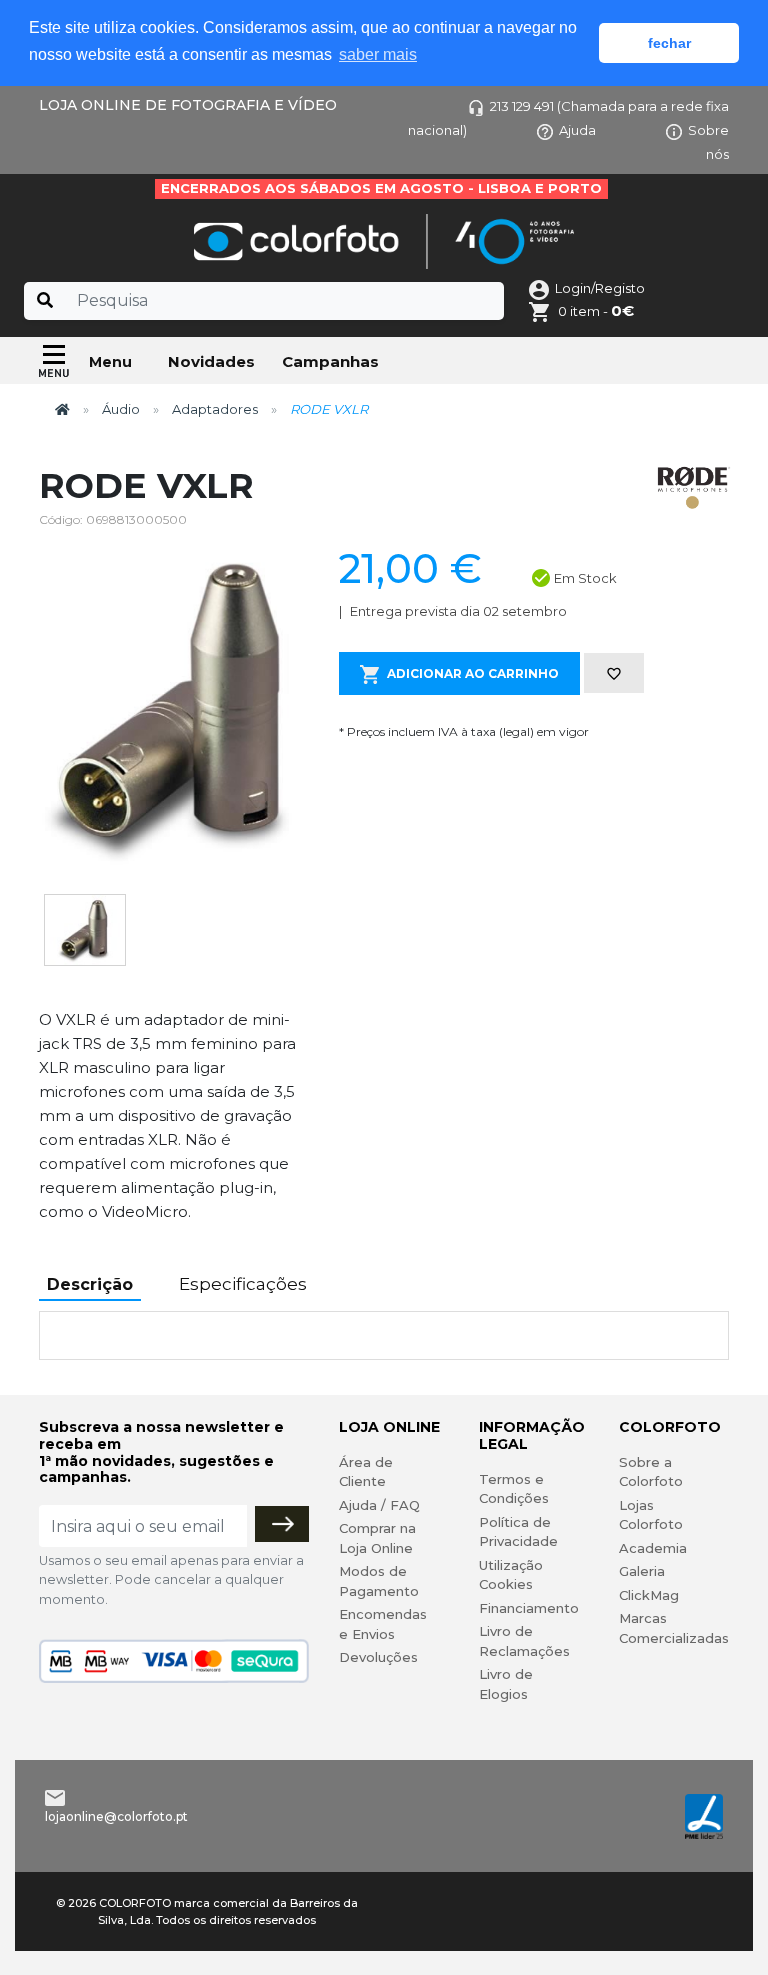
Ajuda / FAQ (379, 1505)
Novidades (211, 361)
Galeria (642, 1571)
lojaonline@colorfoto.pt (116, 1816)
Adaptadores (215, 409)
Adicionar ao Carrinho (473, 673)
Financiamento (529, 1608)
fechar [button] (669, 43)
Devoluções (378, 1657)
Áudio (121, 409)
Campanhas (330, 361)
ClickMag (649, 1595)
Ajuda (577, 130)
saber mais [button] (378, 54)
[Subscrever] (282, 1524)
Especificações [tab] (243, 1284)
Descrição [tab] (90, 1284)
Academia (653, 1548)
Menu (110, 362)
